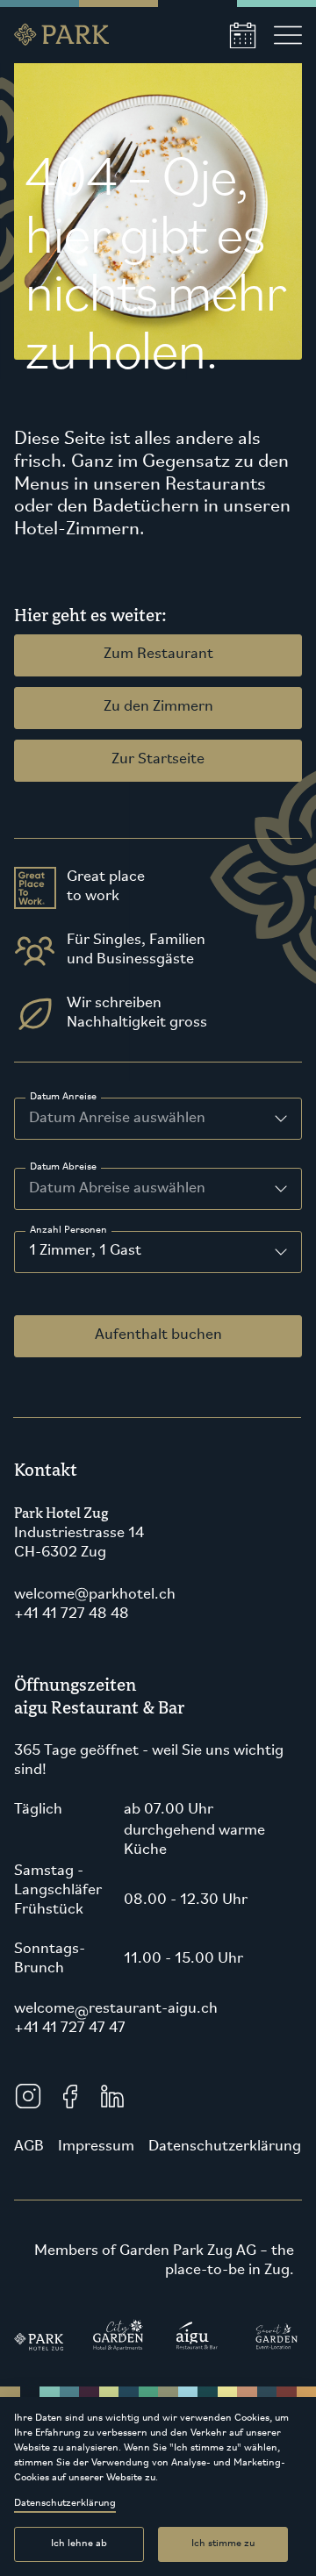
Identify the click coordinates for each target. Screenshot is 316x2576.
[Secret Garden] (276, 2336)
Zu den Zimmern (158, 707)
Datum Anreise (63, 1097)
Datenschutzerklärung (65, 2503)
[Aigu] (197, 2336)
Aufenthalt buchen (158, 1335)
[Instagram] (28, 2096)
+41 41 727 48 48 (72, 1614)
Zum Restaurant (158, 655)
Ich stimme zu (223, 2544)
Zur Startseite (158, 760)
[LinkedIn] (112, 2096)
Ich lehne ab (79, 2544)
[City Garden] (118, 2336)
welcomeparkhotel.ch (95, 1595)
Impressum (96, 2147)
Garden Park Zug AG (188, 2251)
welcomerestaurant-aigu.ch (116, 2009)
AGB (29, 2147)
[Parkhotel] (39, 2336)
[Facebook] (70, 2096)
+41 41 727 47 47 (70, 2029)
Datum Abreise (63, 1167)
